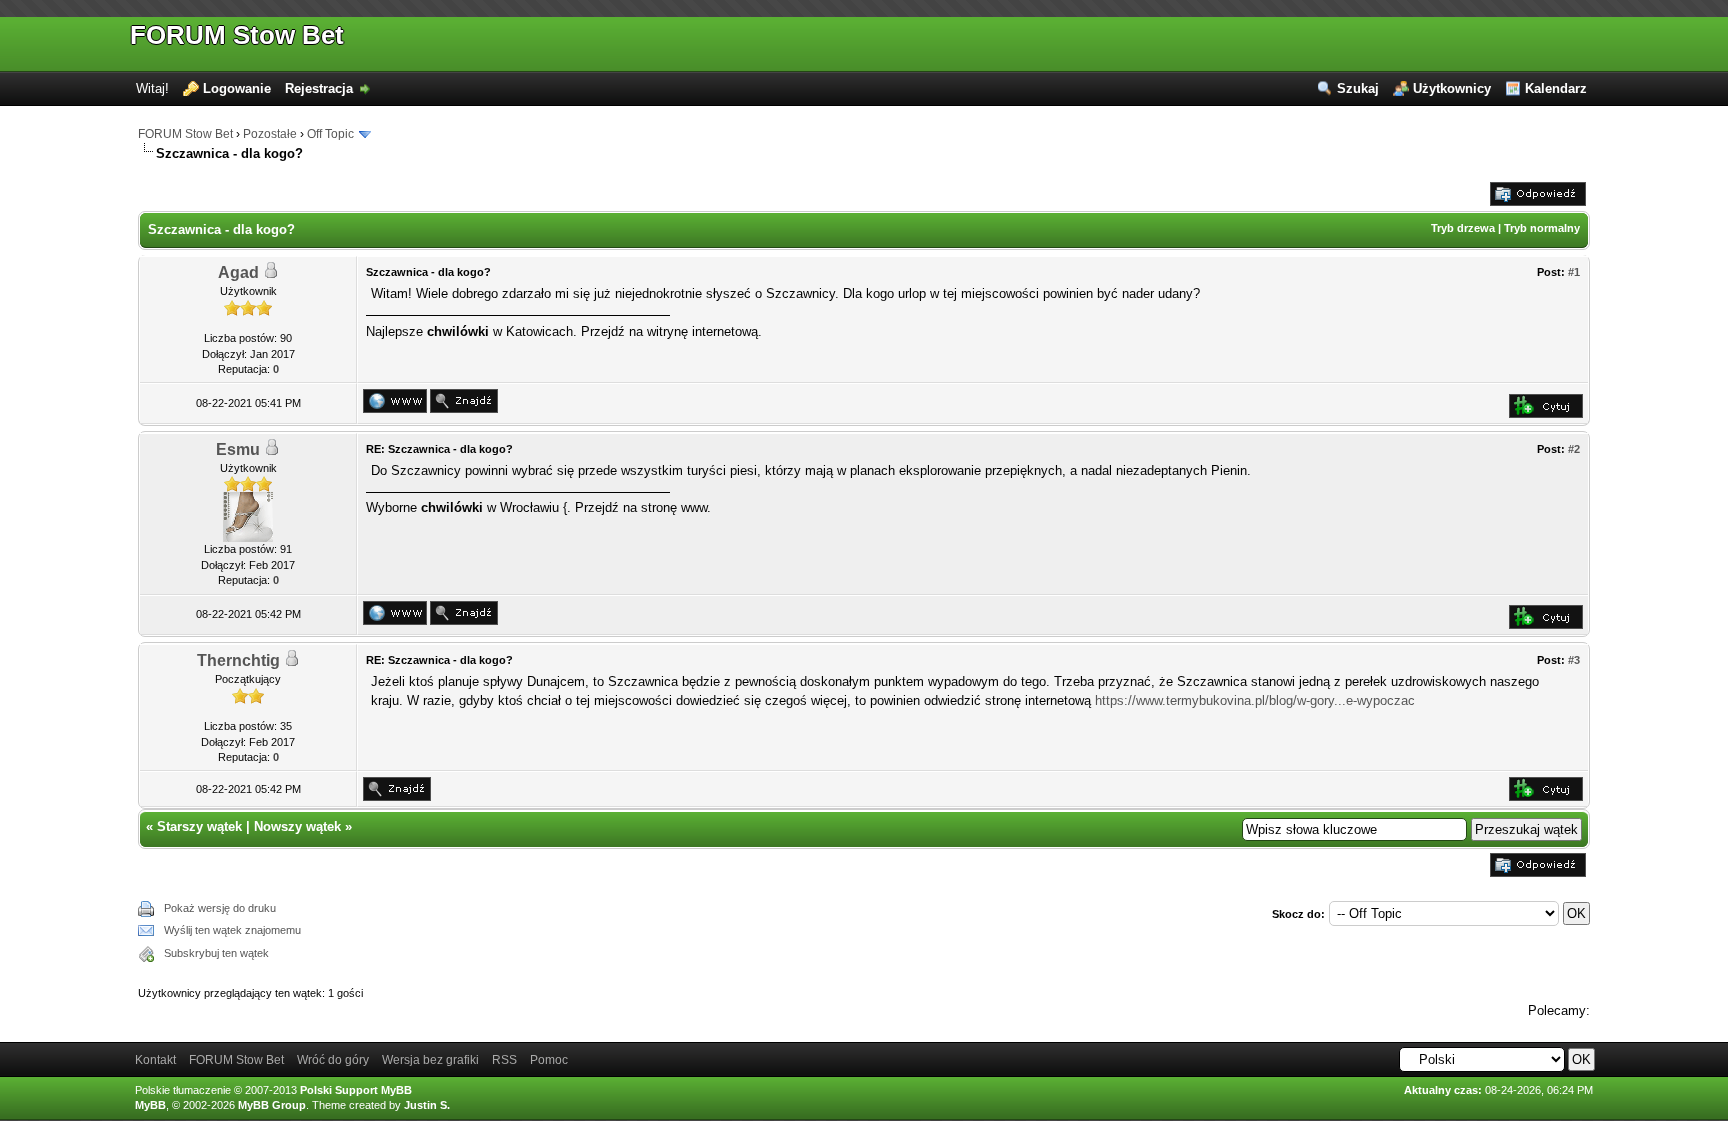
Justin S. (427, 1105)
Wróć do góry (333, 1060)
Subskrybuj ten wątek (216, 953)
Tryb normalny (1542, 228)
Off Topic (330, 134)
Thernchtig (238, 660)
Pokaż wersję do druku (220, 908)
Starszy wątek (199, 826)
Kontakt (155, 1060)
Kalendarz (1556, 88)
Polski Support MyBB (356, 1090)
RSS (504, 1060)
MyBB (150, 1105)
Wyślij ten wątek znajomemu (232, 930)
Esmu (238, 449)
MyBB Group (272, 1105)
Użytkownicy (1452, 88)
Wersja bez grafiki (430, 1060)
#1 (1574, 272)
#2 (1574, 449)
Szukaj (1358, 88)
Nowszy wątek (297, 826)
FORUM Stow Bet (237, 35)
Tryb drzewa (1463, 228)
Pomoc (549, 1060)
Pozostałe (270, 134)
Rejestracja (319, 88)
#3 (1574, 660)
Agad (238, 272)
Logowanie (237, 88)
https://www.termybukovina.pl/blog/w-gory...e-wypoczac (1255, 700)
